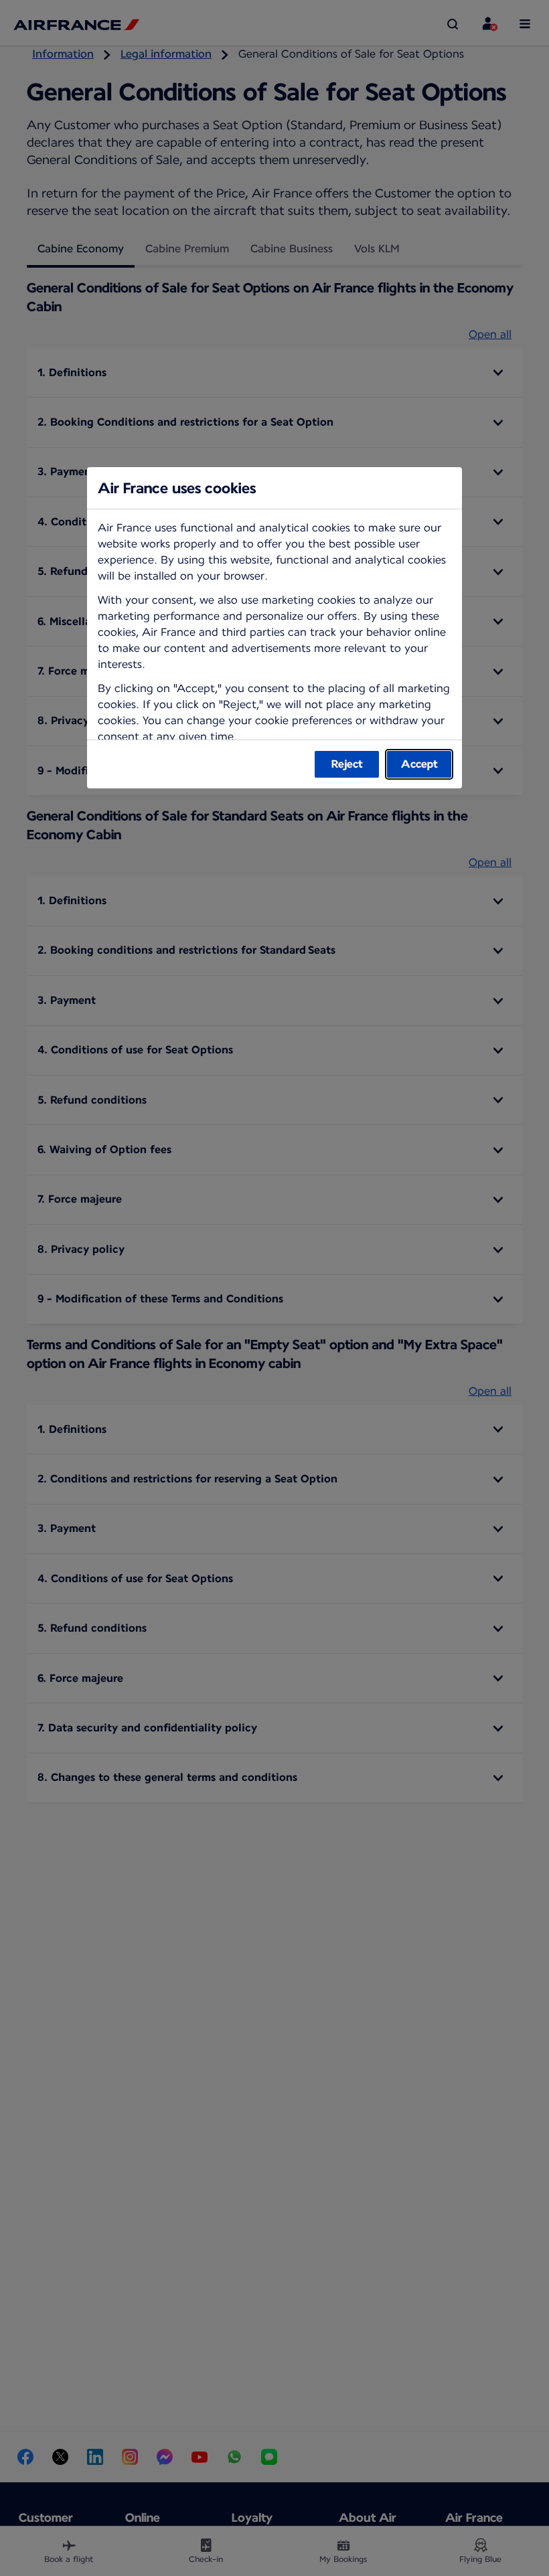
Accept (419, 764)
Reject (347, 764)
